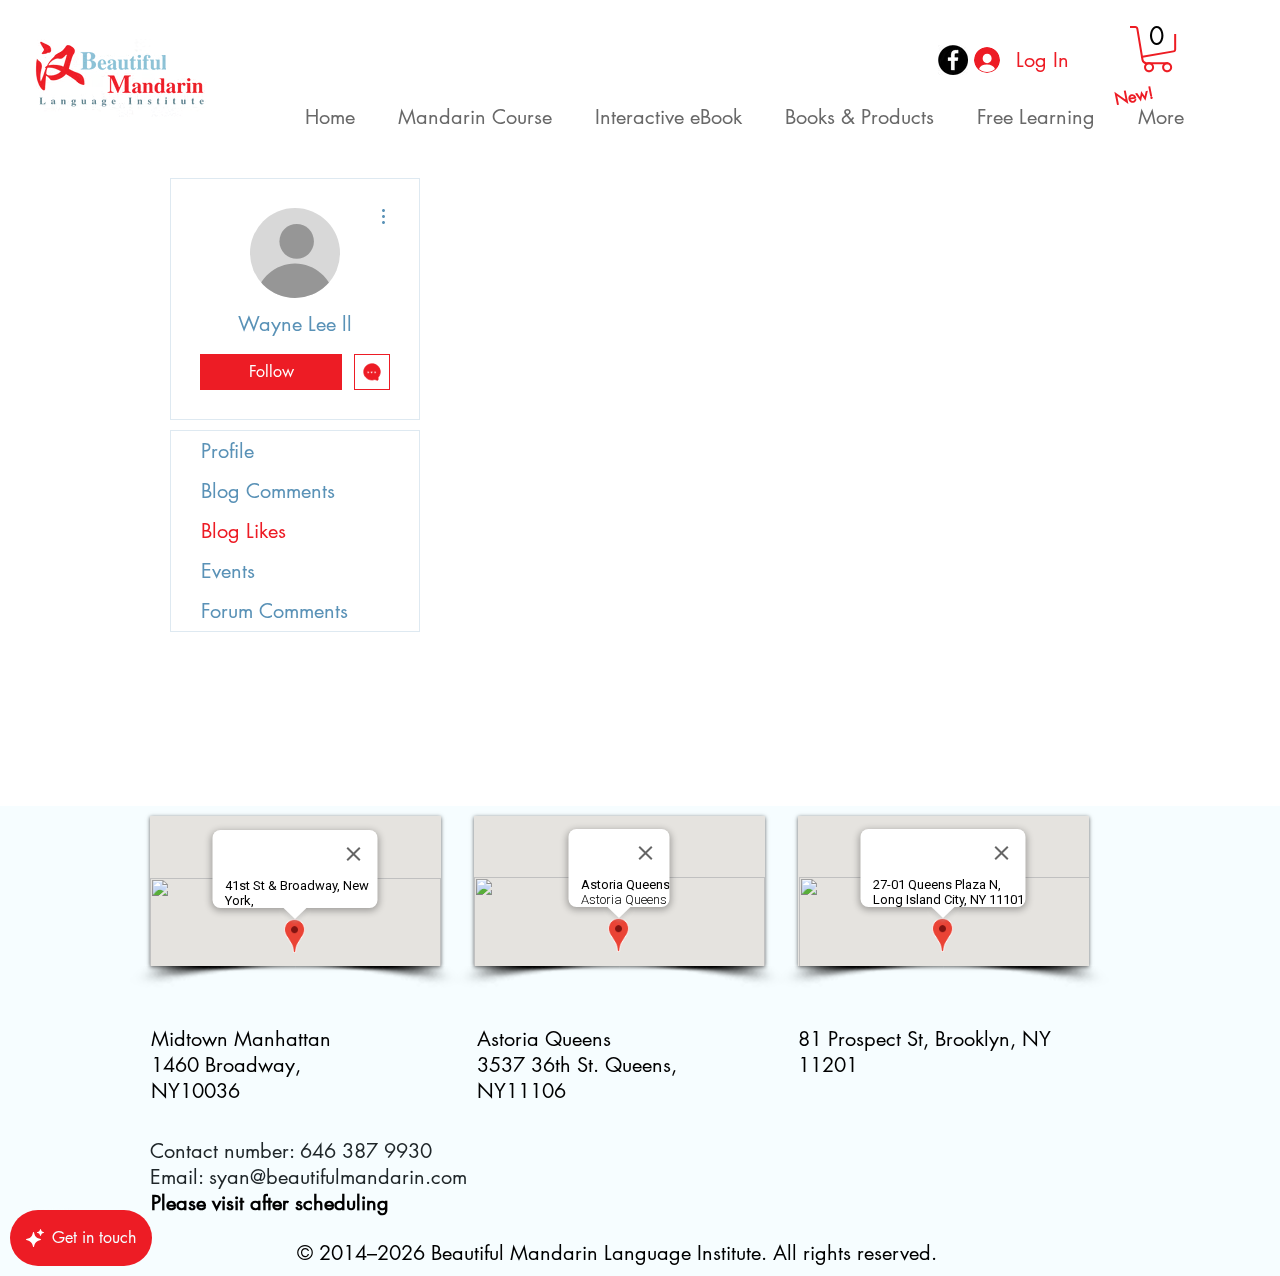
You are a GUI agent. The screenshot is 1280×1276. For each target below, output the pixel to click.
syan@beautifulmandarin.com (338, 1177)
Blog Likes (243, 531)
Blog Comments (268, 491)
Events (228, 571)
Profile (227, 451)
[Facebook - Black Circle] (953, 60)
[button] (1157, 49)
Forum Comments (274, 611)
